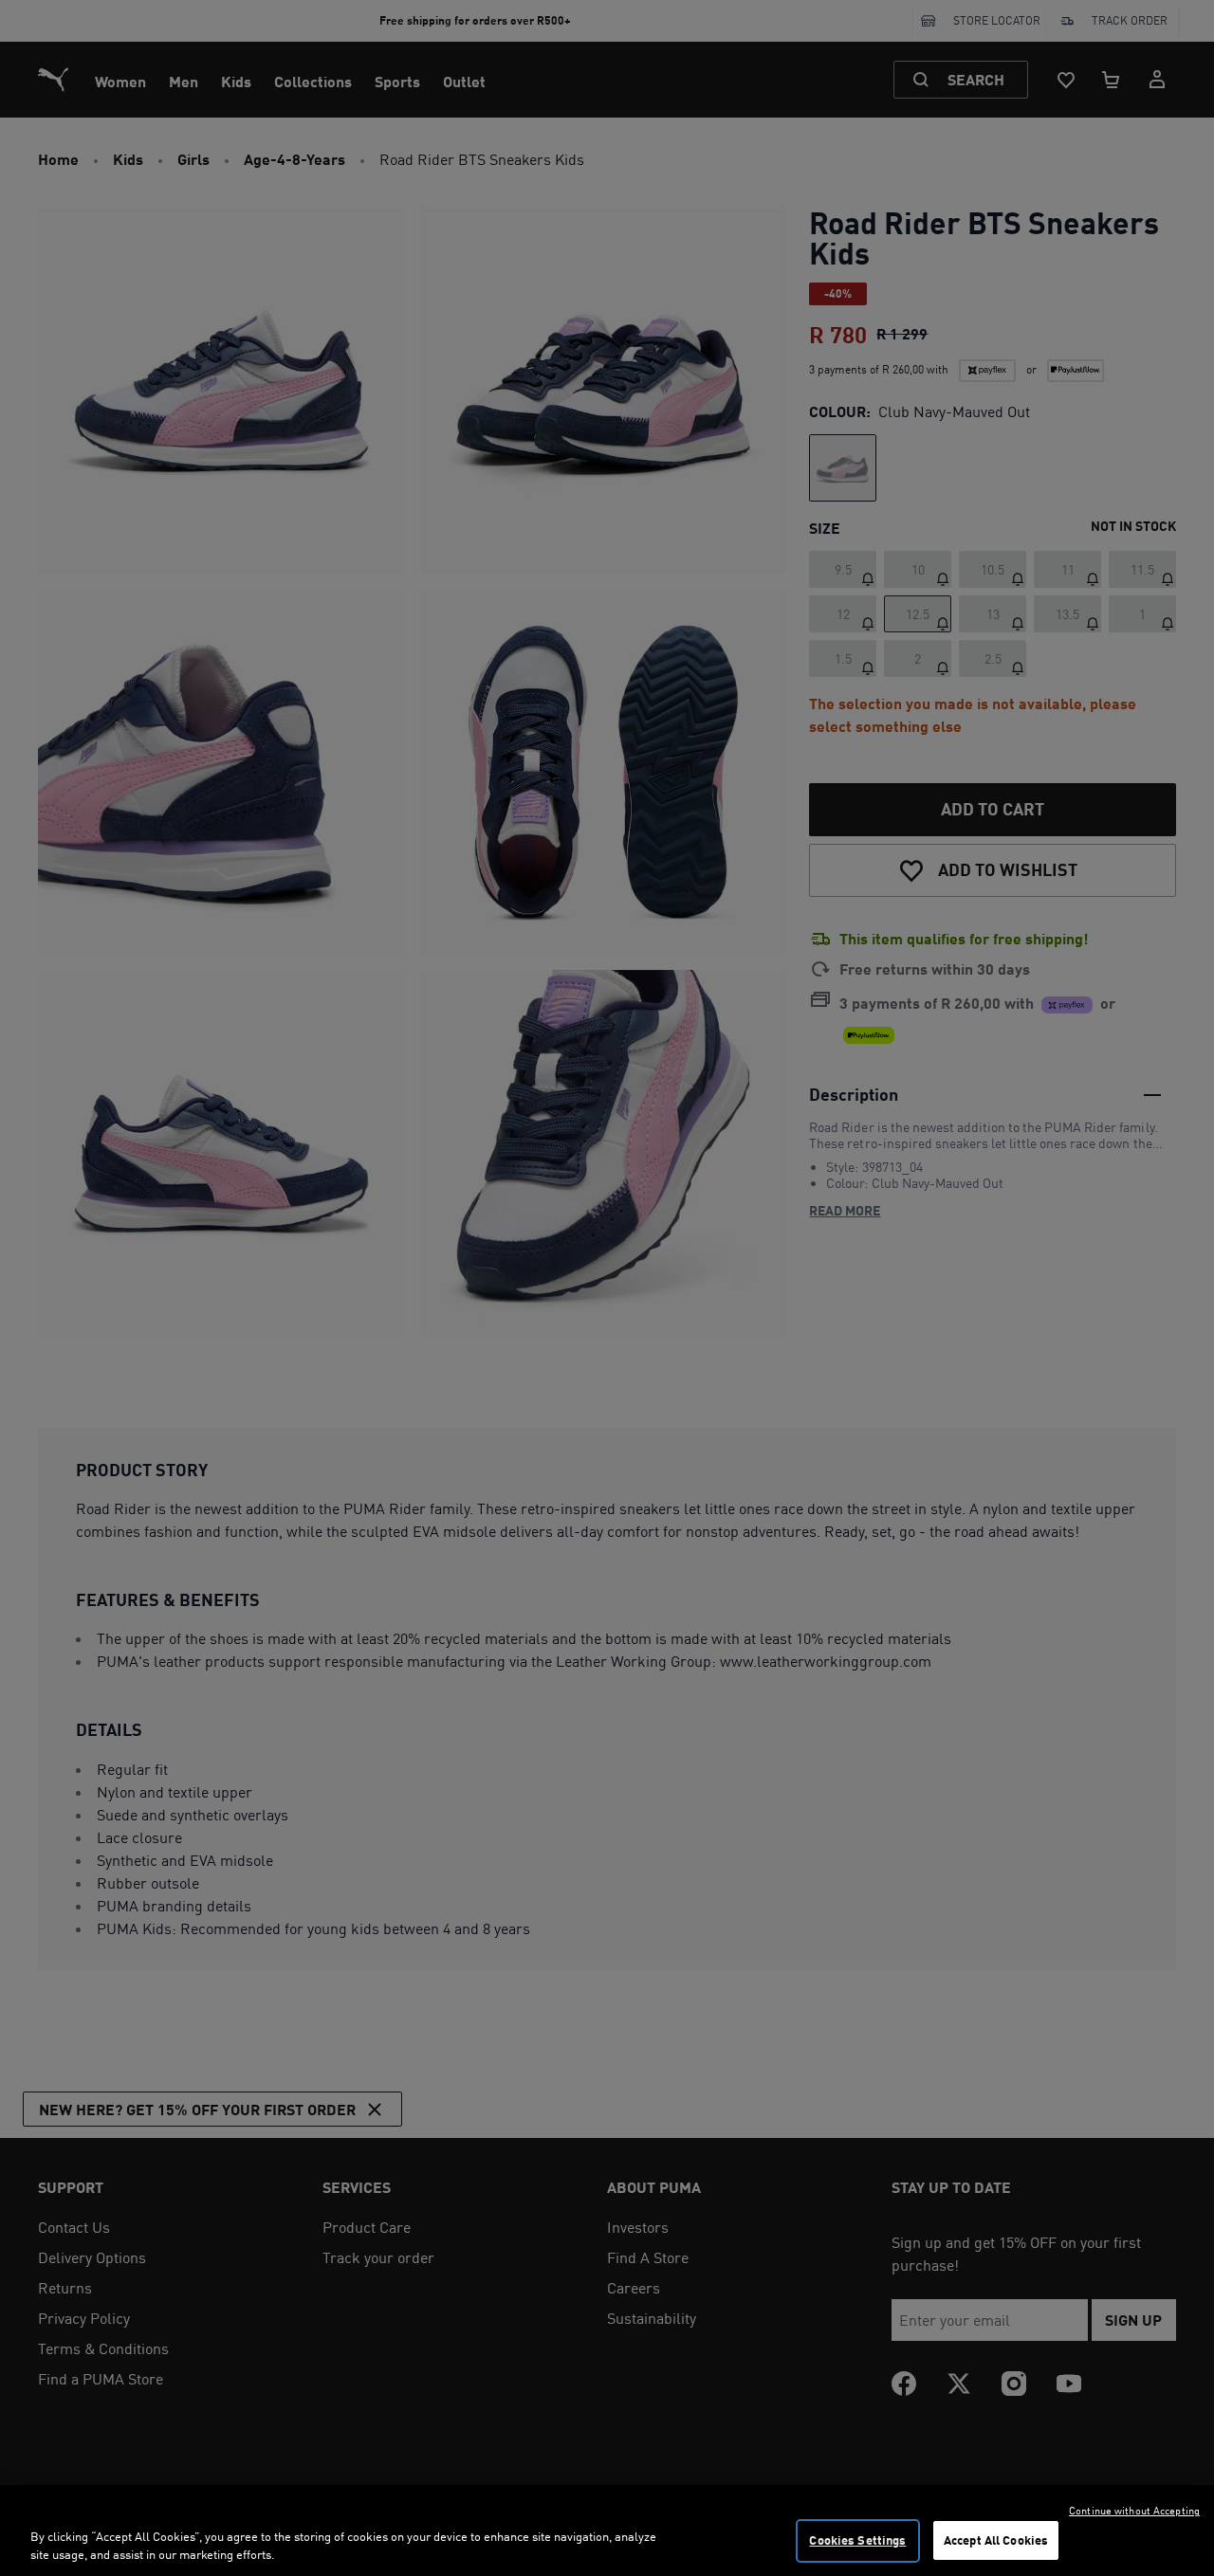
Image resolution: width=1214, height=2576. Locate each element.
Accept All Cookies (996, 2540)
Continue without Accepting (1134, 2511)
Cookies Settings (857, 2540)
